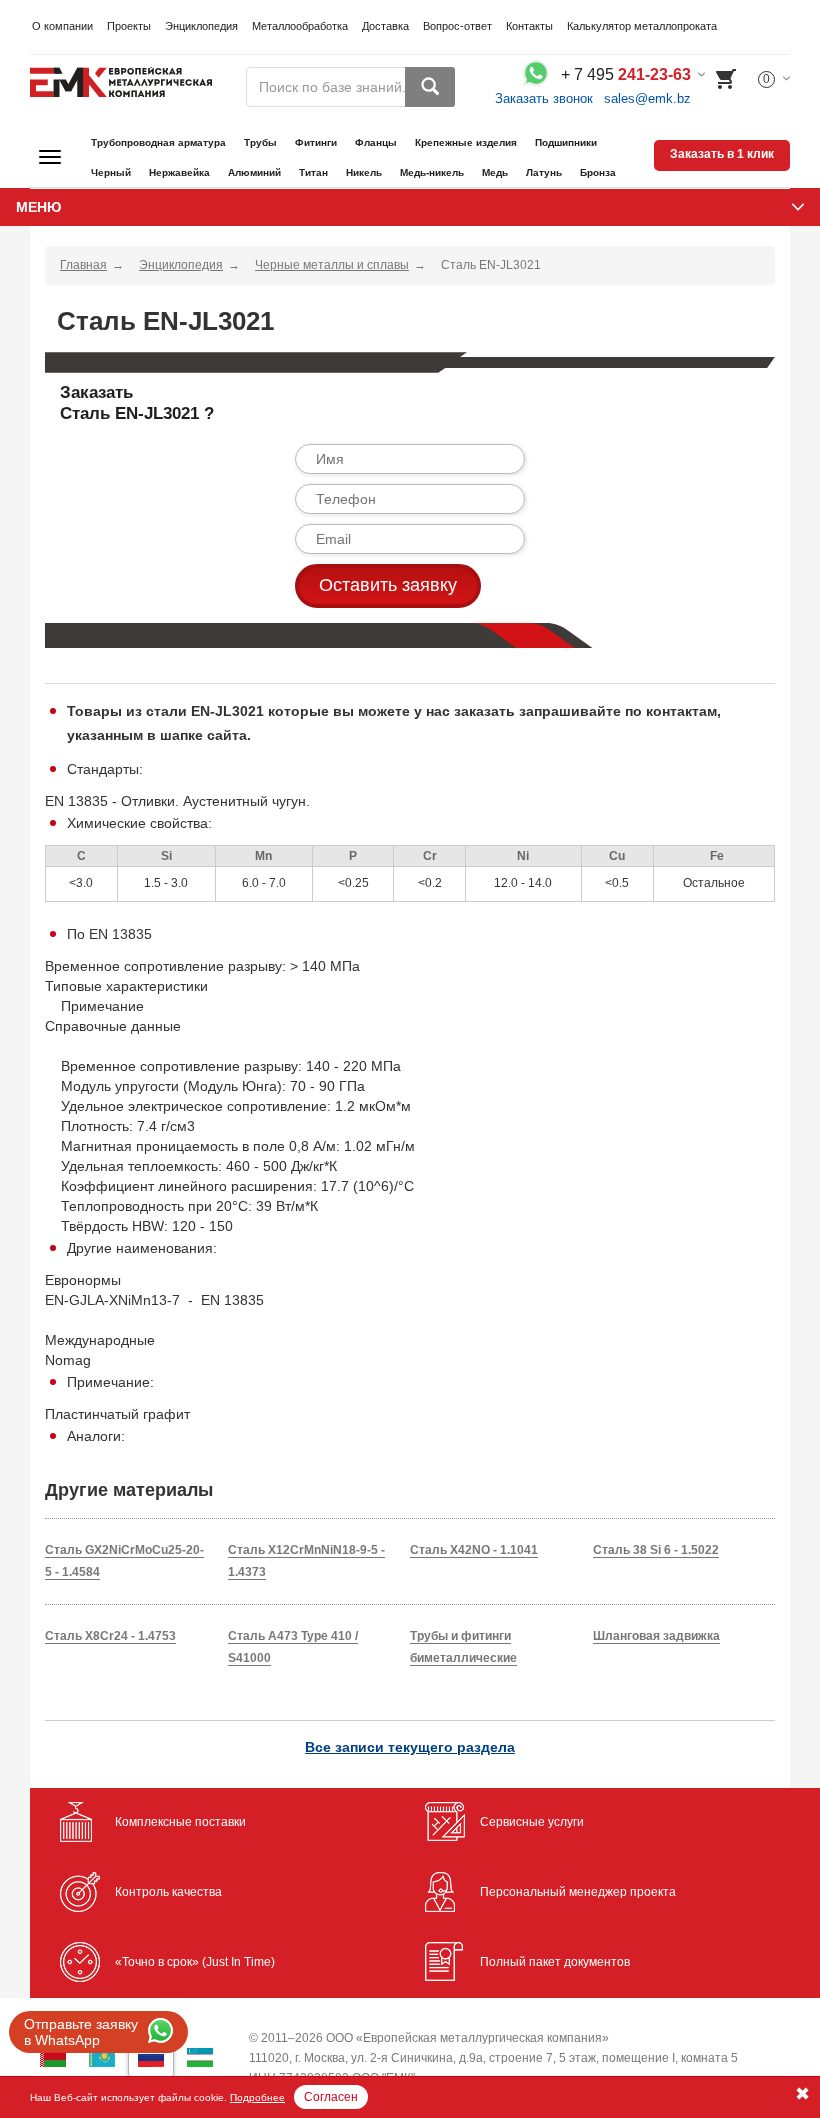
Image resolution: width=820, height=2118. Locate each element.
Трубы (260, 142)
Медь (495, 172)
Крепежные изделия (466, 142)
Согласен (331, 2097)
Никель (364, 172)
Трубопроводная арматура (158, 142)
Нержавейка (179, 172)
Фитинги (316, 142)
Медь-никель (432, 172)
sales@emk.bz (647, 98)
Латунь (544, 172)
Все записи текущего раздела (410, 1747)
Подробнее (257, 2097)
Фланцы (376, 142)
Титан (313, 172)
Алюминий (254, 172)
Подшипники (566, 142)
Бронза (598, 172)
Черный (111, 172)
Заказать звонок (544, 98)
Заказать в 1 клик (722, 154)
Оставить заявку (388, 585)
